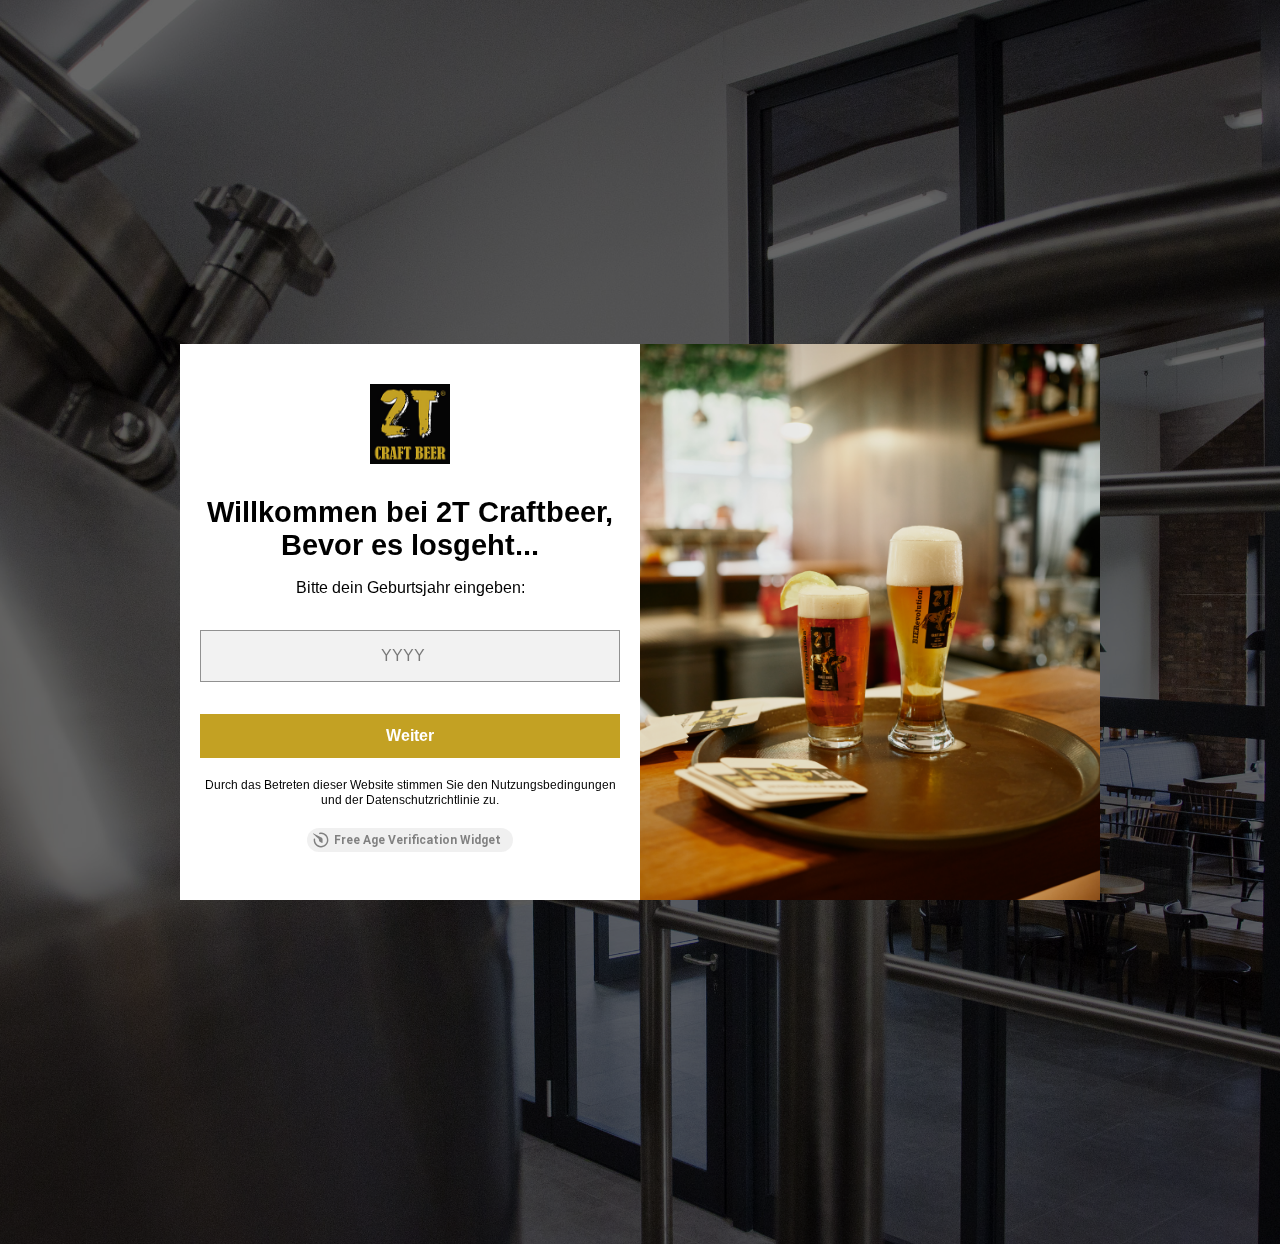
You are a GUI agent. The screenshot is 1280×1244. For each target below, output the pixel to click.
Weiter (410, 735)
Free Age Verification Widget (417, 840)
